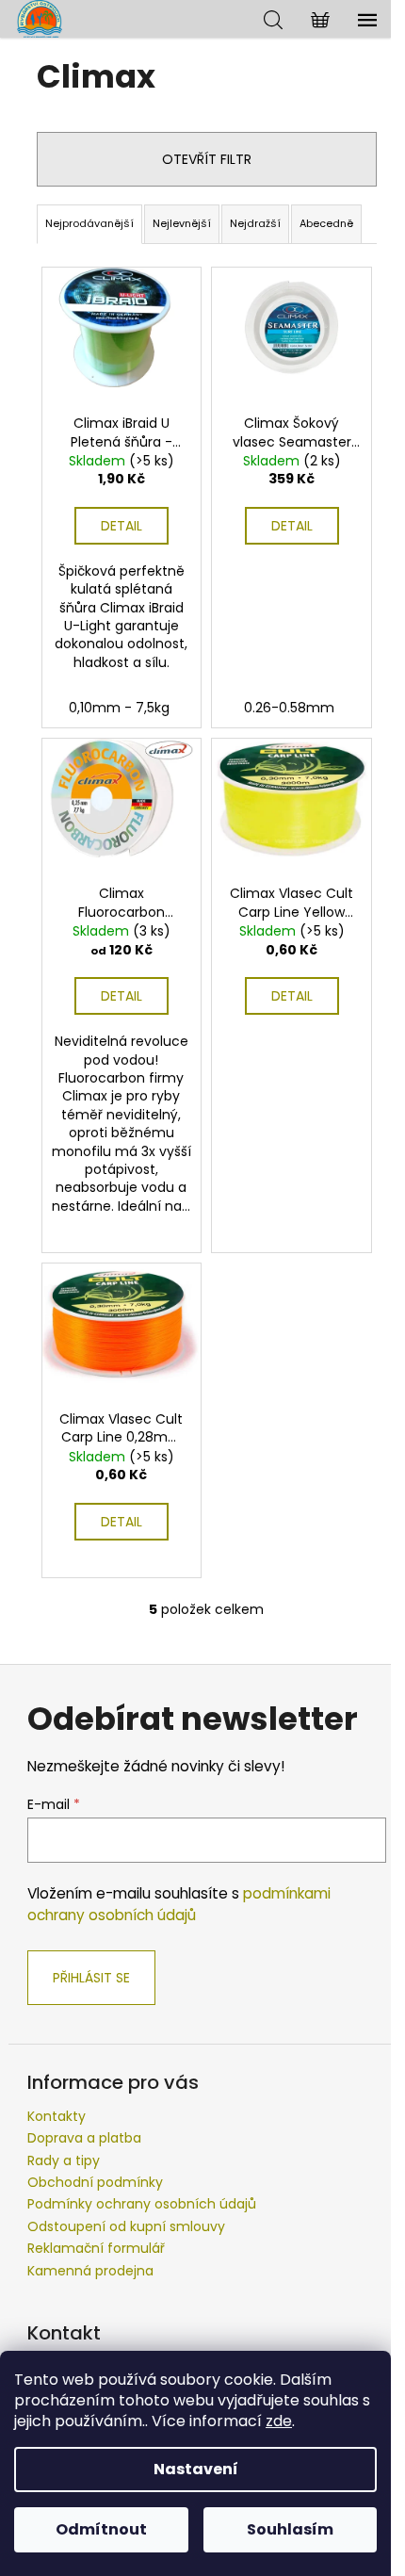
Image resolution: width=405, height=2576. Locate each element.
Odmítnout (101, 2529)
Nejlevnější (182, 223)
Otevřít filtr (207, 159)
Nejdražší (255, 223)
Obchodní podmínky (95, 2182)
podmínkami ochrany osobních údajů (179, 1904)
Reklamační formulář (96, 2248)
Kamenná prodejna (90, 2271)
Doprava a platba (84, 2138)
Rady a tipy (64, 2160)
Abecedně (326, 223)
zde (279, 2421)
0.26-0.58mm (289, 708)
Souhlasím (290, 2529)
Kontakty (57, 2116)
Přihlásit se (91, 1978)
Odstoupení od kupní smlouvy (126, 2226)
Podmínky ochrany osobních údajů (142, 2204)
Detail (121, 526)
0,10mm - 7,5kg (119, 708)
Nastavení (196, 2469)
